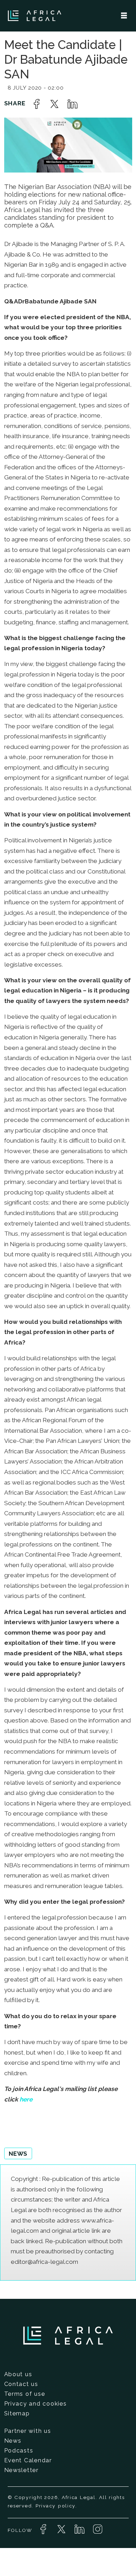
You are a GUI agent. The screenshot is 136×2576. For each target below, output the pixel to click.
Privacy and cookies (36, 2403)
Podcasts (19, 2450)
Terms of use (25, 2394)
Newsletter (21, 2470)
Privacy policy (55, 2506)
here (26, 2099)
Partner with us (28, 2431)
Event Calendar (28, 2460)
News (13, 2441)
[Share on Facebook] (37, 104)
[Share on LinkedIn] (73, 104)
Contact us (21, 2384)
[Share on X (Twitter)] (54, 104)
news (18, 2154)
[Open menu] (124, 16)
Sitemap (17, 2413)
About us (18, 2374)
